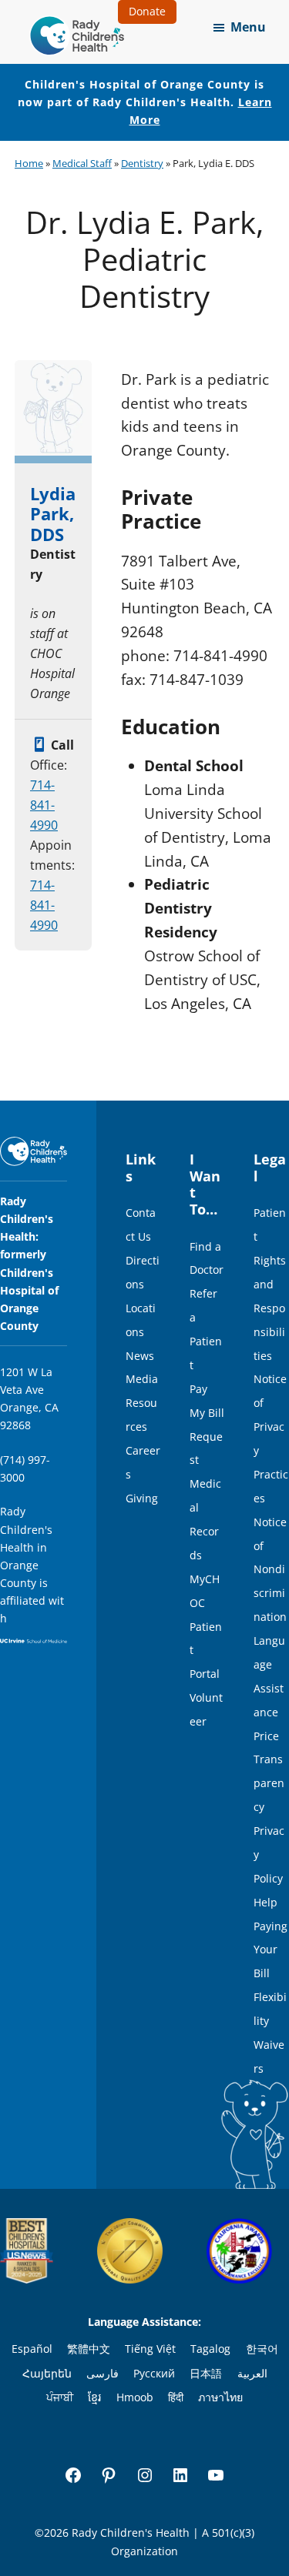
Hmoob (135, 2397)
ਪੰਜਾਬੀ (60, 2397)
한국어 (262, 2349)
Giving (142, 1498)
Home (29, 163)
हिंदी (176, 2397)
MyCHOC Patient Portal (206, 1627)
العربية (252, 2373)
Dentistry (142, 163)
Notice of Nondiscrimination (270, 1570)
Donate (147, 11)
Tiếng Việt (150, 2349)
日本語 (206, 2373)
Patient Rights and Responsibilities (270, 1284)
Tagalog (210, 2349)
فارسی (102, 2373)
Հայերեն (47, 2373)
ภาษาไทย (220, 2397)
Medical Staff (82, 163)
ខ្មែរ (94, 2397)
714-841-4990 (44, 805)
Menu (248, 27)
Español (32, 2349)
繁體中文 (89, 2349)
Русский (154, 2373)
